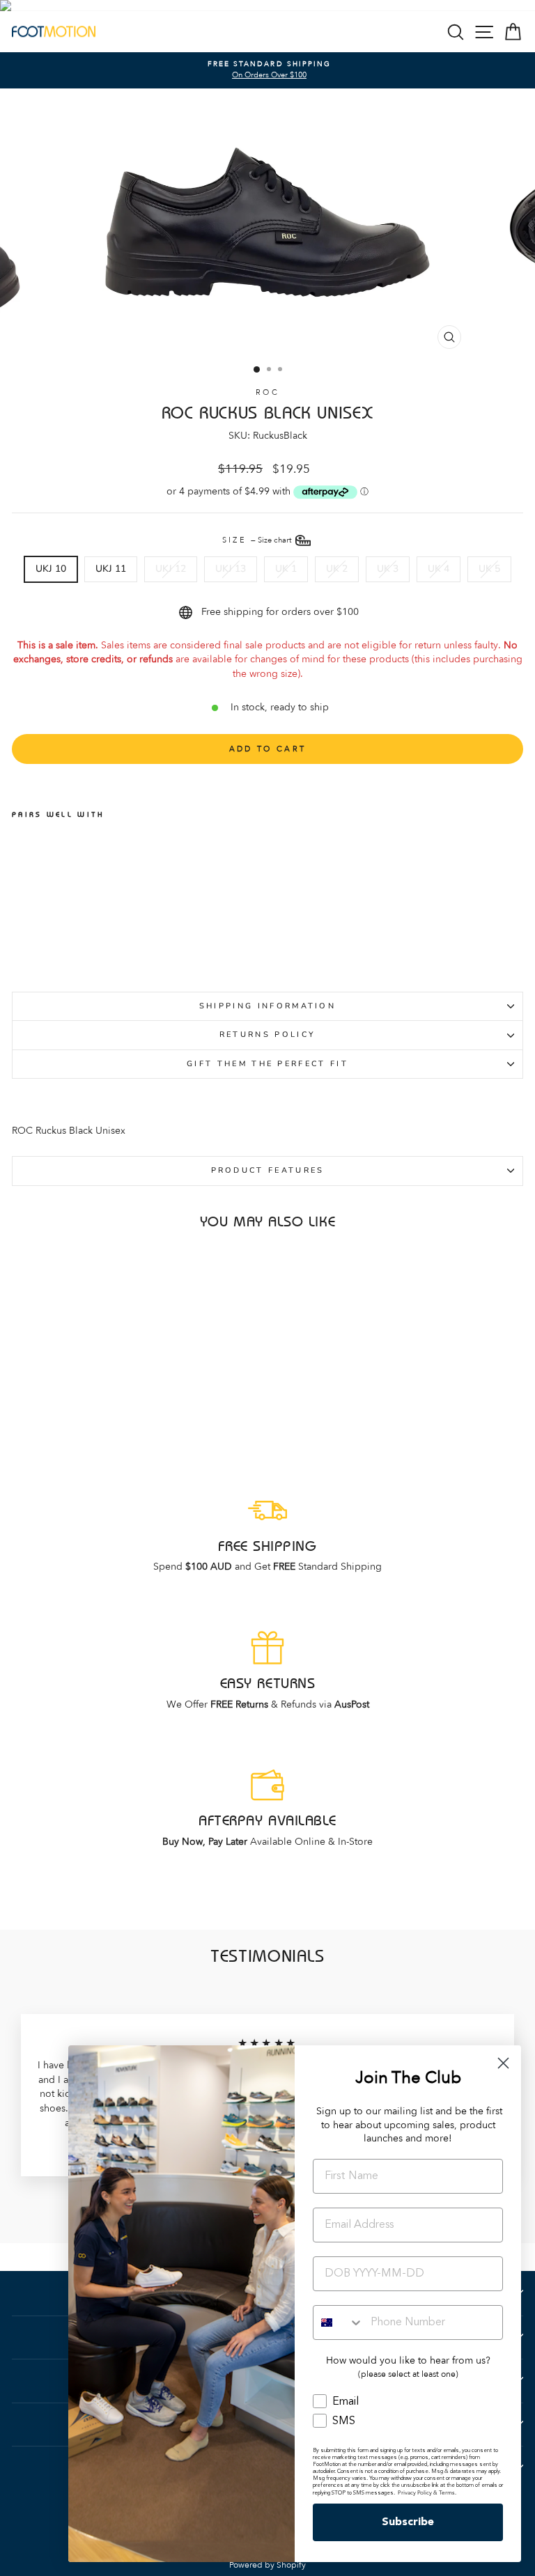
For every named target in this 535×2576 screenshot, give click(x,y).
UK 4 (439, 569)
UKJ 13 (231, 569)
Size (258, 540)
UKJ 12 (171, 569)
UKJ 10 (51, 569)
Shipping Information (267, 1006)
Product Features (268, 1170)
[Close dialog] (503, 2063)
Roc (267, 392)
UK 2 (337, 569)
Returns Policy (267, 1035)
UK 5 (489, 569)
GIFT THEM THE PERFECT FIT (267, 1064)
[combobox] (339, 2323)
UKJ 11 (111, 569)
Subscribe (408, 2522)
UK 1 (286, 569)
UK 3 (388, 569)
